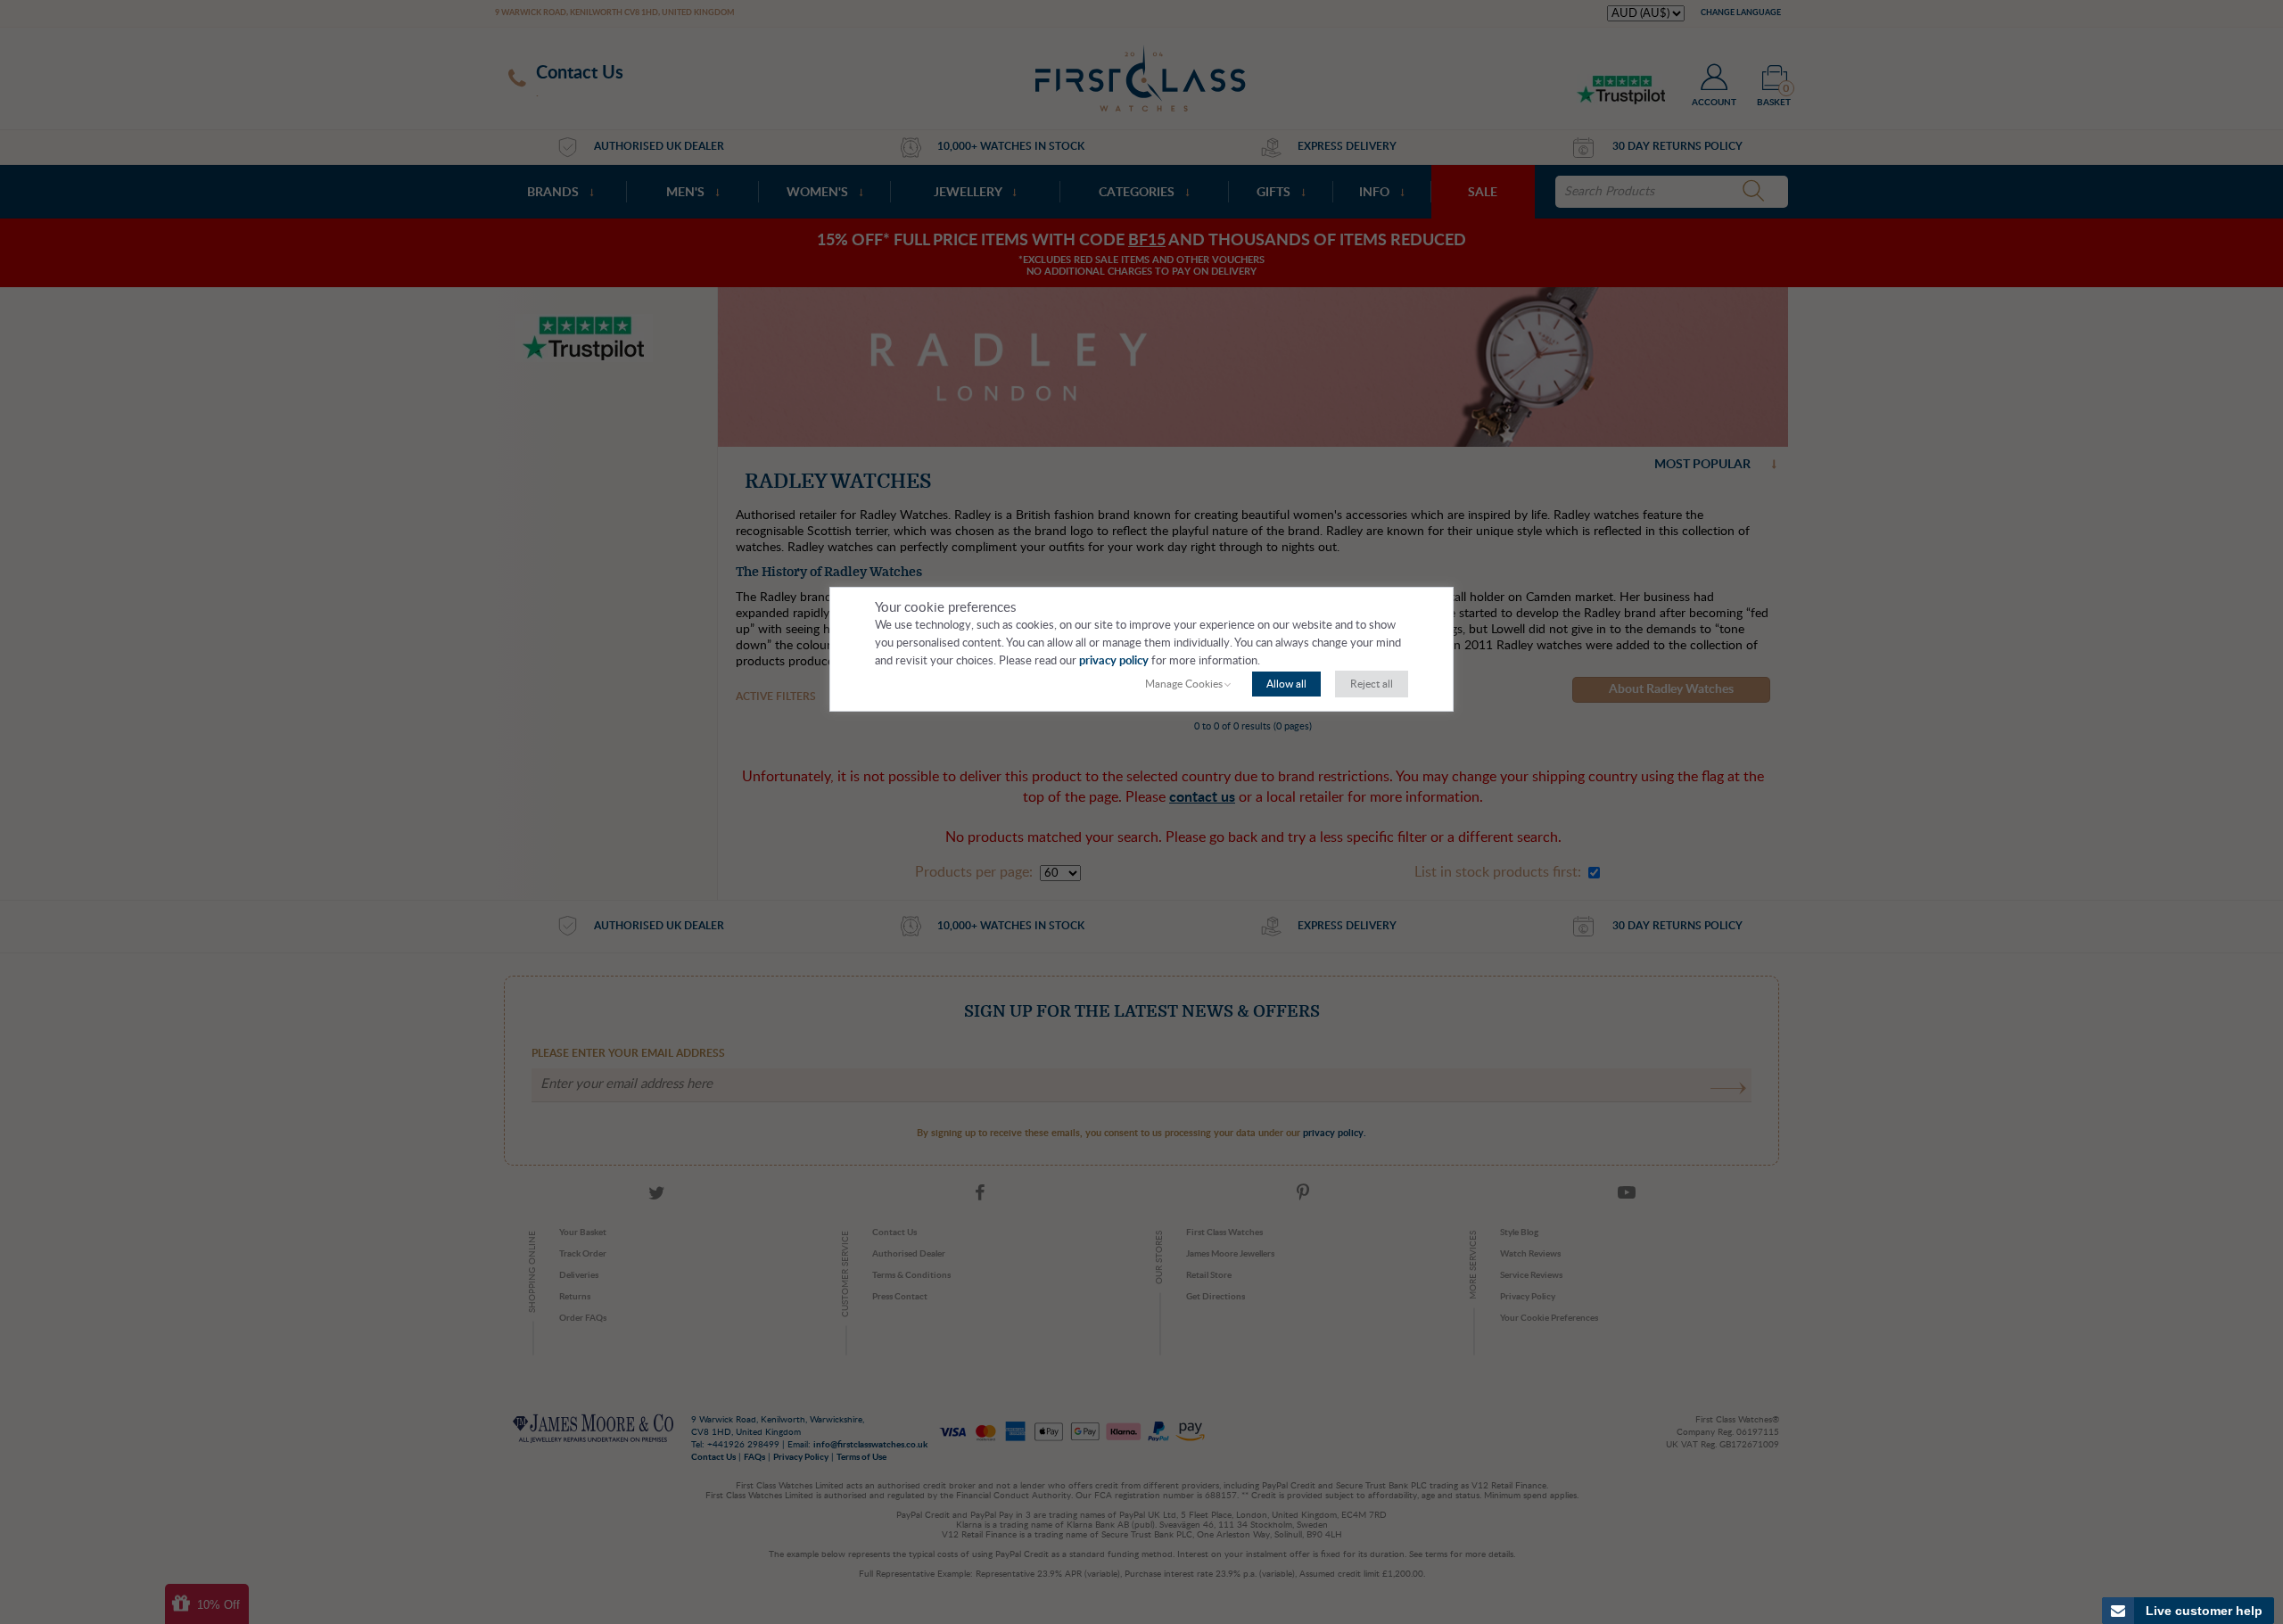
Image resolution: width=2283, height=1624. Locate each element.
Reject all (1372, 684)
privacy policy (1114, 661)
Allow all (1286, 684)
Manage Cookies (1184, 684)
